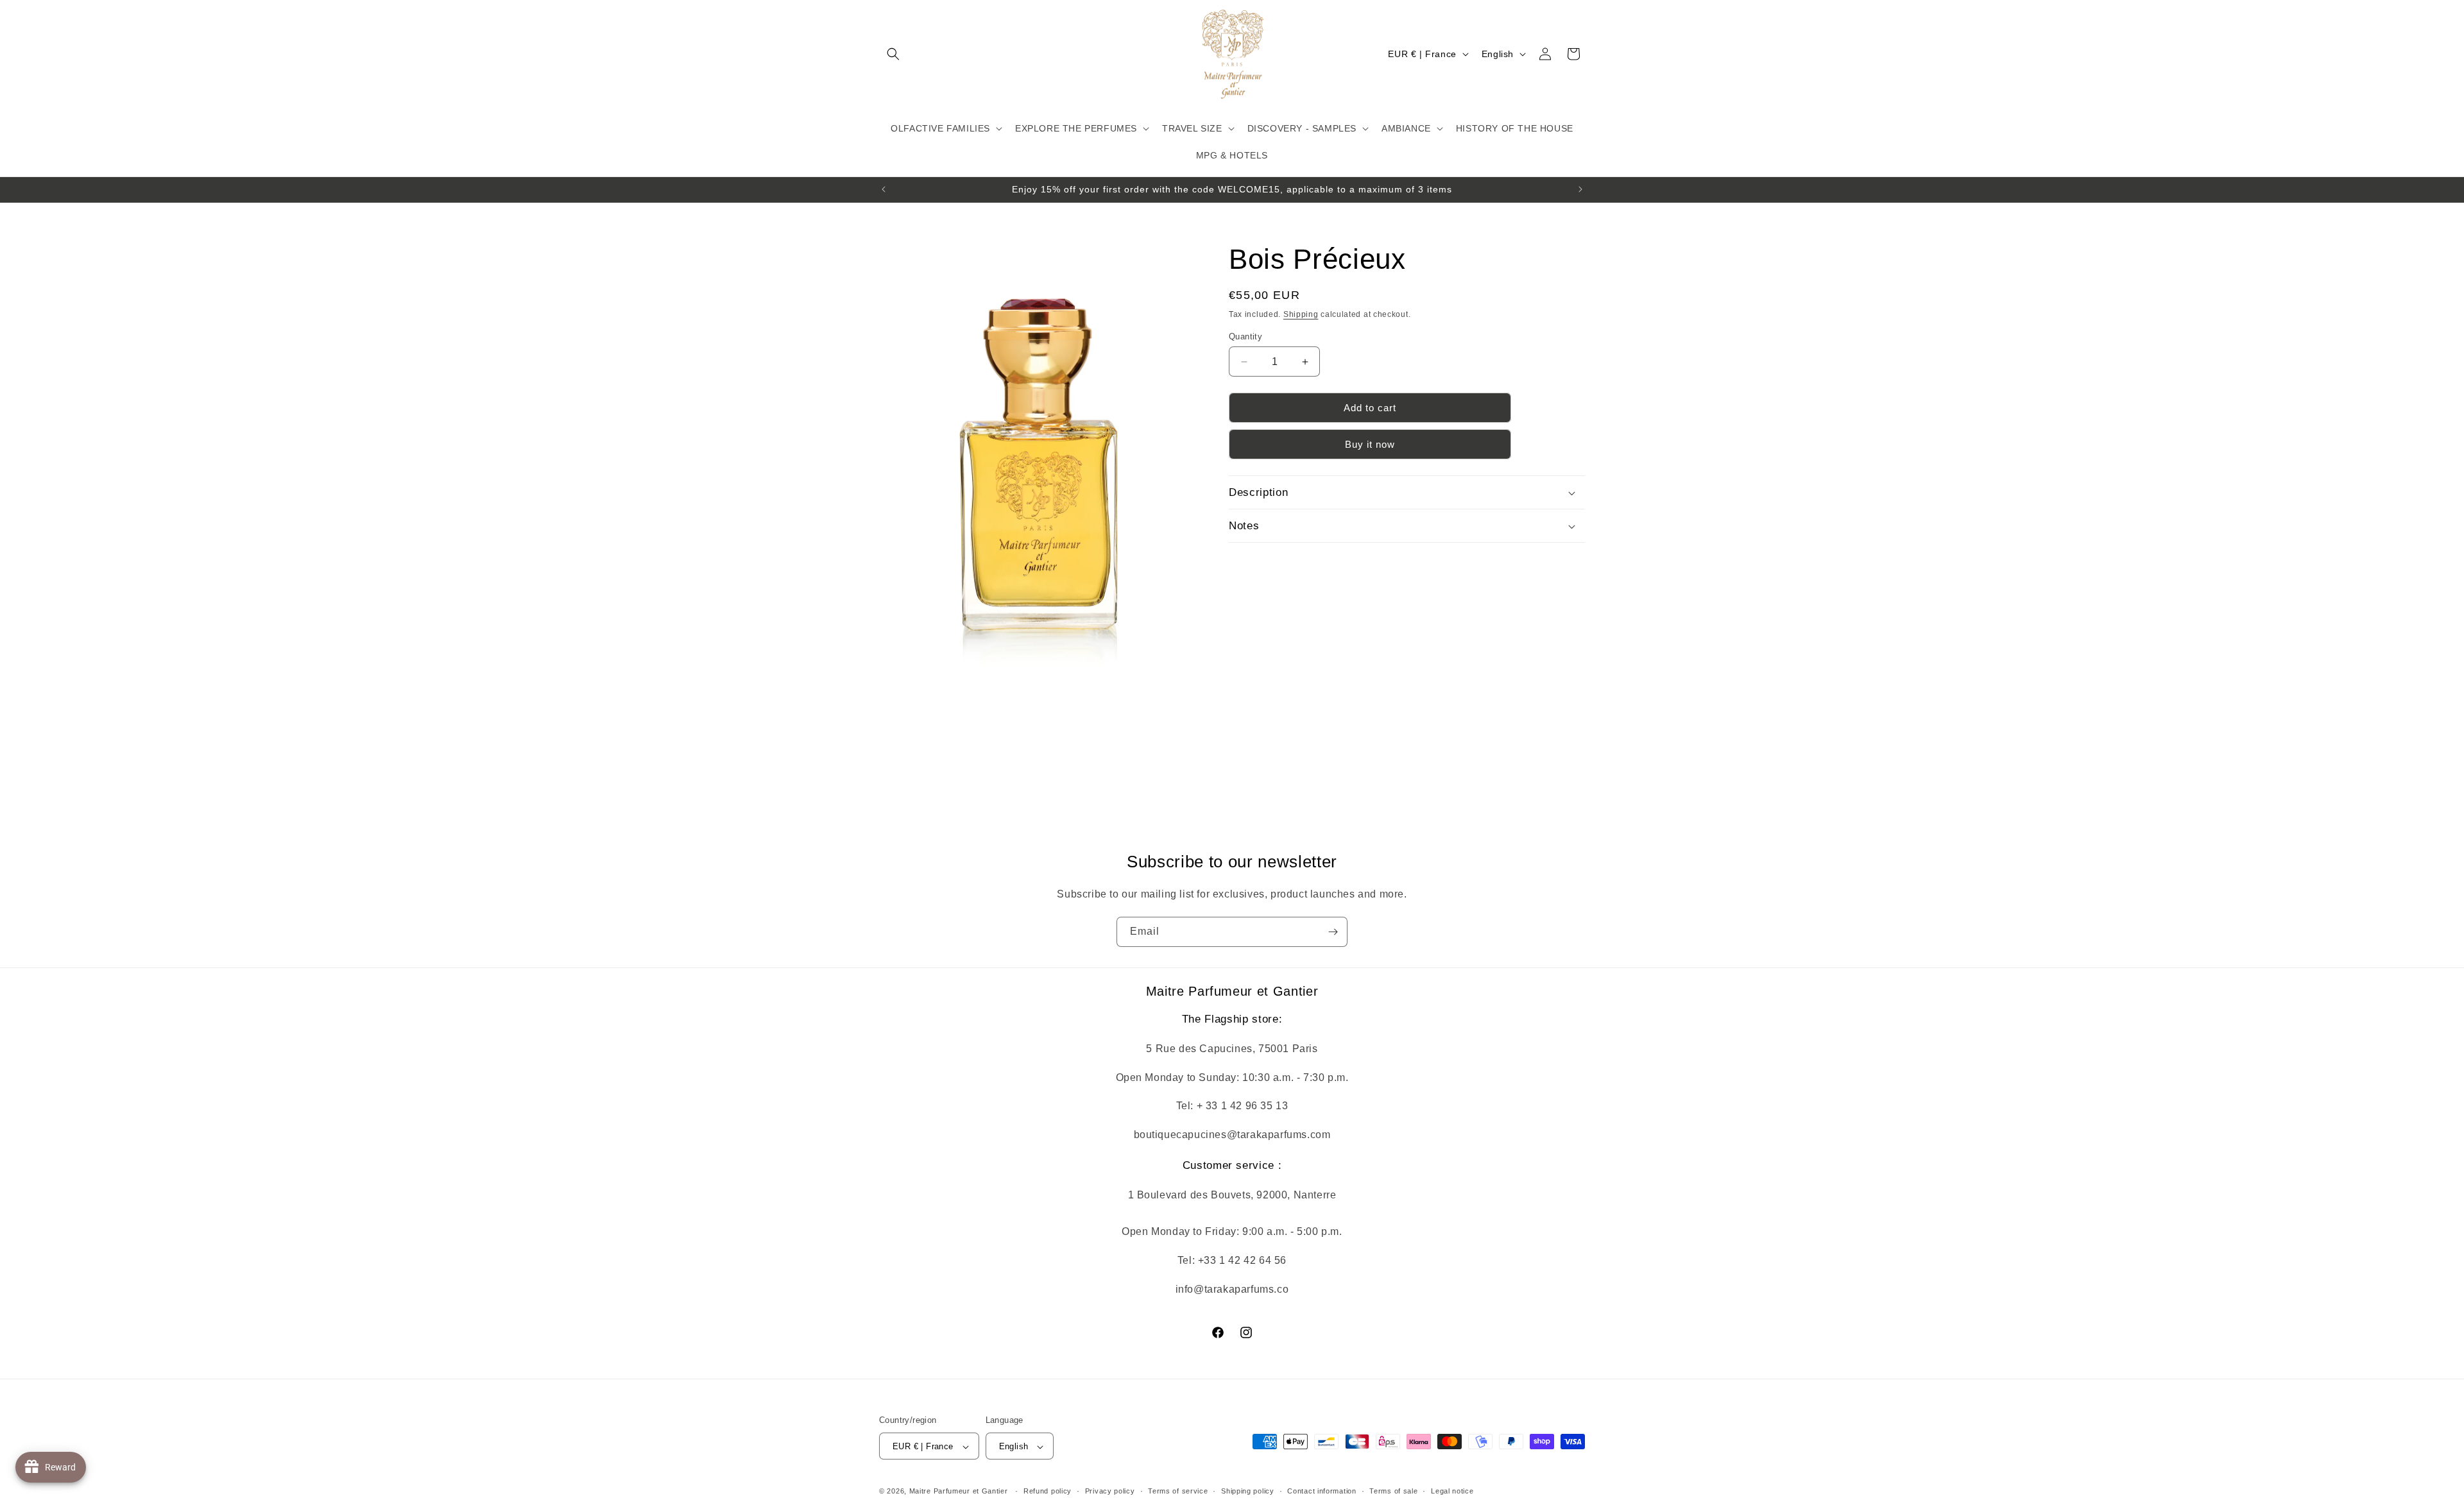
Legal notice (1452, 1491)
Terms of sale (1393, 1491)
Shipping (1301, 314)
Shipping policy (1248, 1491)
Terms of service (1178, 1491)
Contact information (1322, 1491)
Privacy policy (1110, 1491)
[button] (893, 54)
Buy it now (1370, 444)
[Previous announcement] (884, 189)
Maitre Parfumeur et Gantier (960, 1492)
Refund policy (1048, 1491)
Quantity (1245, 336)
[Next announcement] (1580, 189)
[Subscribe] (1333, 932)
